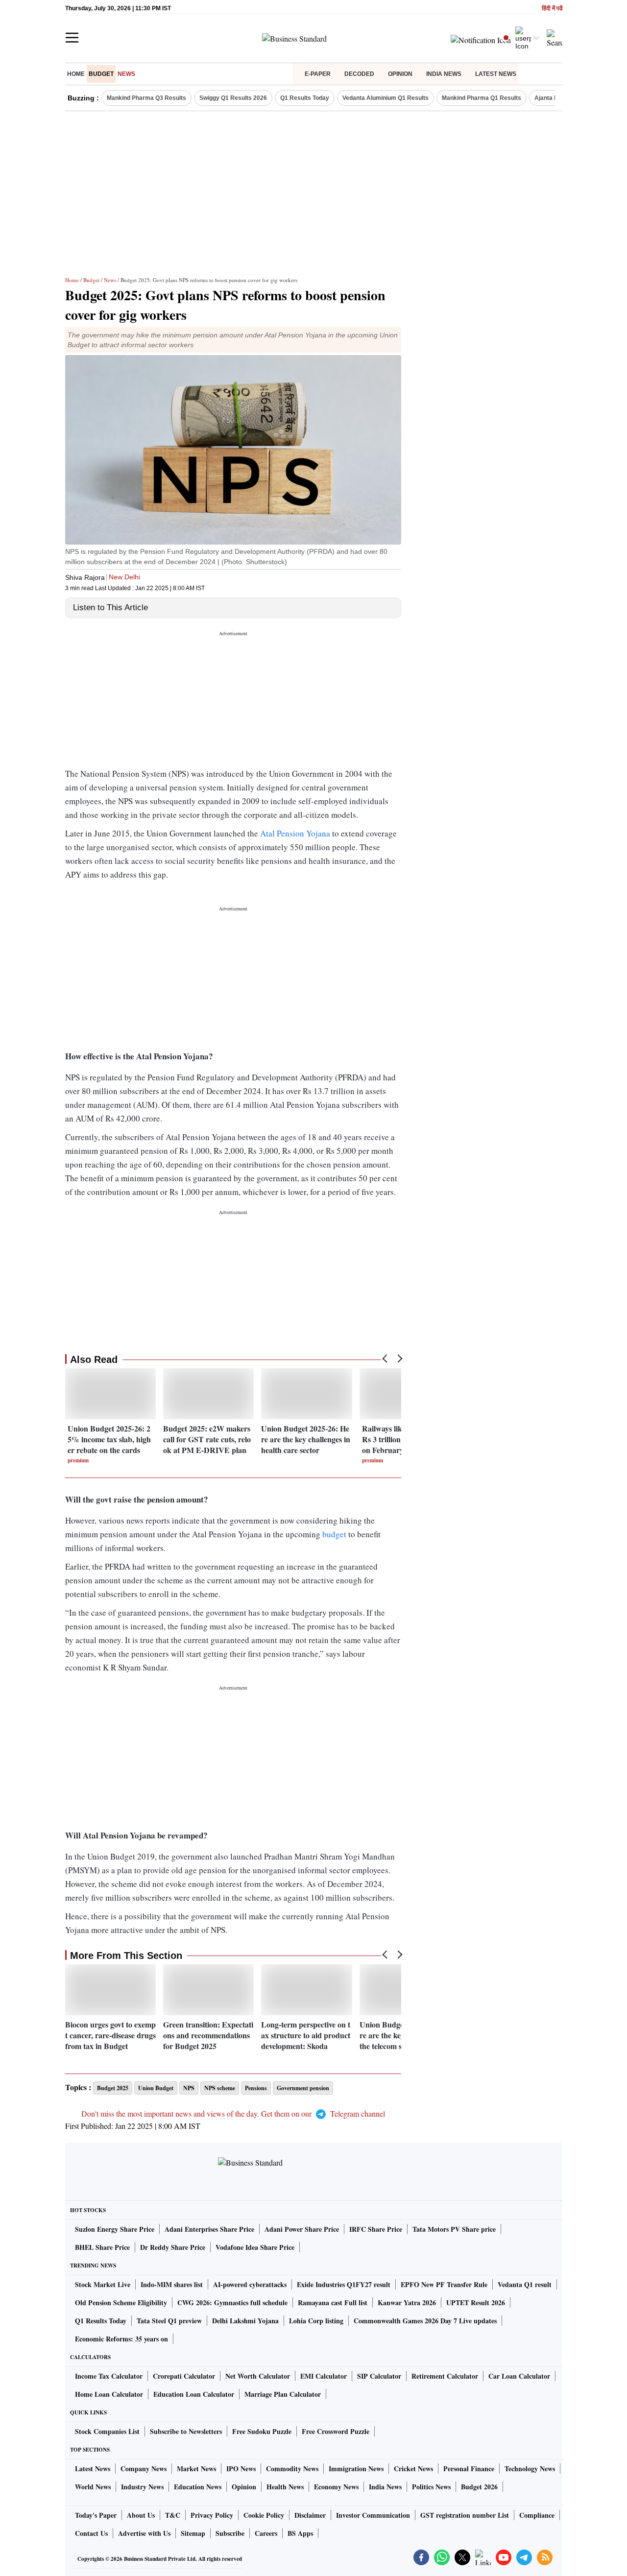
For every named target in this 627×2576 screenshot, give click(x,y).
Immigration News (356, 2469)
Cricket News (413, 2469)
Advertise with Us (144, 2533)
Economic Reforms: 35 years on (121, 2339)
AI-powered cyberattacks (250, 2284)
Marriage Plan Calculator (283, 2394)
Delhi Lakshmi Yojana (245, 2321)
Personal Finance (469, 2469)
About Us (141, 2515)
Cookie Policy (264, 2515)
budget (335, 1534)
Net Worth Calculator (258, 2376)
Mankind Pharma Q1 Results (482, 98)
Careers (266, 2533)
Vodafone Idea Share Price (255, 2247)
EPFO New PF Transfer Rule (444, 2284)
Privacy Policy (212, 2515)
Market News (196, 2469)
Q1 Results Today (305, 98)
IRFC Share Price (376, 2229)
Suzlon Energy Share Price (115, 2229)
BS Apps (300, 2533)
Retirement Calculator (445, 2376)
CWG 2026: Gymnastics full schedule (232, 2302)
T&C (173, 2515)
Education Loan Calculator (194, 2394)
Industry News (142, 2487)
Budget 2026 (479, 2487)
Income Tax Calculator (109, 2376)
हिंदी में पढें (552, 9)
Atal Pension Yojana (295, 833)
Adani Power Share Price (302, 2229)
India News (444, 74)
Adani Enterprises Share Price (209, 2229)
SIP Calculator (379, 2376)
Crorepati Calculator (184, 2376)
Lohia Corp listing (316, 2321)
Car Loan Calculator (519, 2376)
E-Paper (318, 74)
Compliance (537, 2515)
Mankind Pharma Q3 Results (146, 98)
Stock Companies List (107, 2431)
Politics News (431, 2487)
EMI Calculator (324, 2376)
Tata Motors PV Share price (454, 2229)
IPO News (241, 2469)
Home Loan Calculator (109, 2394)
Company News (144, 2469)
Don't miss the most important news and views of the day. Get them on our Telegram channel (233, 2113)
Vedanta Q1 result (525, 2284)
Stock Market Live (103, 2284)
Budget (101, 74)
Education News (198, 2487)
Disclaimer (310, 2515)
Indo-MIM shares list (172, 2284)
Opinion (400, 74)
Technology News (530, 2469)
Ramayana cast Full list (333, 2302)
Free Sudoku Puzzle (262, 2431)
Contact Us (91, 2533)
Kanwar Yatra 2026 (407, 2302)
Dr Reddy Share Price (173, 2247)
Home (76, 74)
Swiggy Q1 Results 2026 (233, 98)
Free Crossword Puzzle (336, 2431)
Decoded (359, 74)
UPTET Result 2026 (476, 2302)
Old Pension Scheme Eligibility (121, 2302)
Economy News (336, 2487)
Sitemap (193, 2533)
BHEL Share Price (102, 2247)
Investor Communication (373, 2515)
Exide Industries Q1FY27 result (344, 2284)
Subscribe (230, 2533)
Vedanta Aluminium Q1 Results (386, 98)
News (126, 74)
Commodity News (292, 2469)
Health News (285, 2487)
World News (93, 2487)
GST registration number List (465, 2515)
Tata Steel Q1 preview (169, 2321)
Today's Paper (96, 2515)
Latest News (496, 74)
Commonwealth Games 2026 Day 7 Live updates (425, 2321)
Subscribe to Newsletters (186, 2431)
